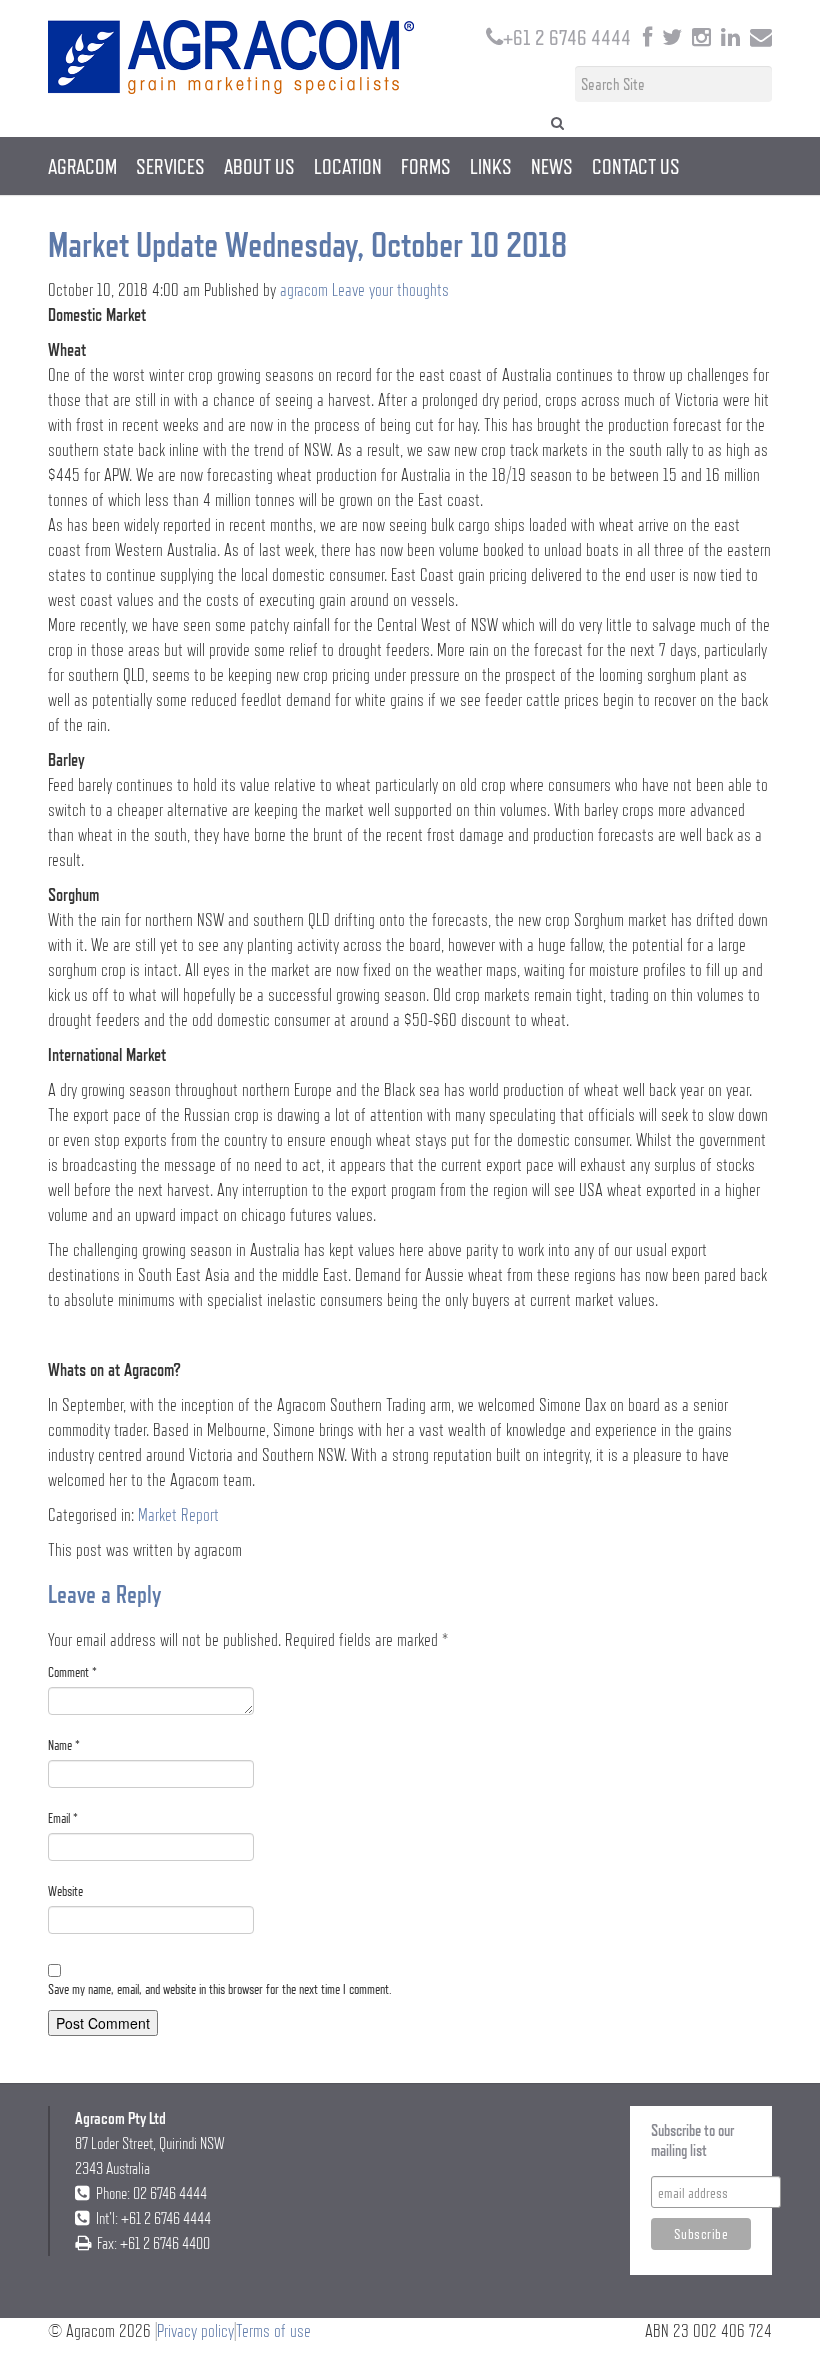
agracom (304, 289)
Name (64, 1745)
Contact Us (636, 166)
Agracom (82, 166)
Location (348, 166)
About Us (259, 166)
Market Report (178, 1514)
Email (63, 1818)
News (552, 166)
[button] (557, 122)
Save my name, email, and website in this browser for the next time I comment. (220, 1989)
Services (170, 166)
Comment (72, 1672)
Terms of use (273, 2330)
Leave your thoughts (390, 289)
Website (65, 1891)
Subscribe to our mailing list (692, 2140)
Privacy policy (195, 2330)
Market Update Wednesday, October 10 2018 (307, 244)
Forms (426, 166)
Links (491, 166)
